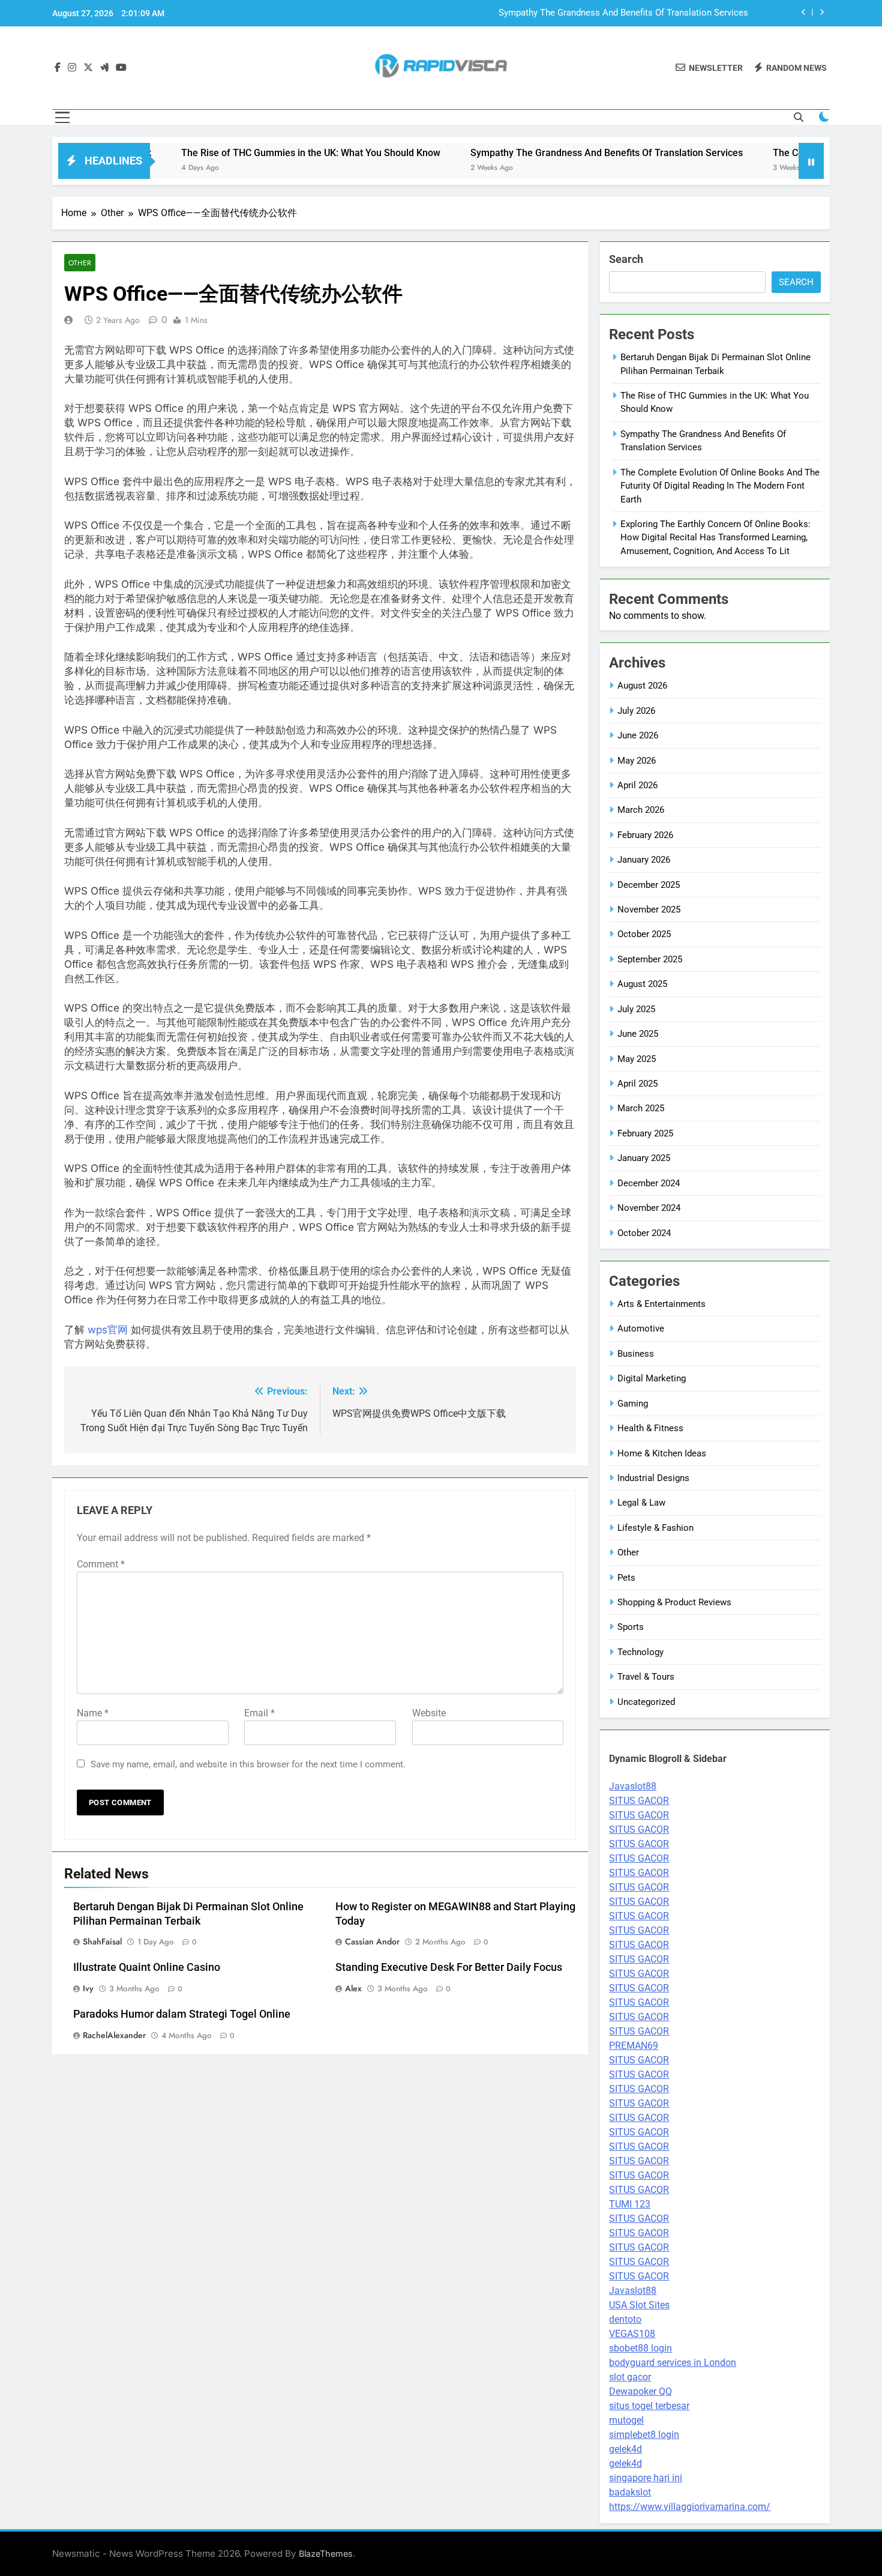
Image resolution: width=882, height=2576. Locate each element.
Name (93, 1713)
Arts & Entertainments (661, 1304)
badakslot (630, 2492)
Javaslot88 (633, 1786)
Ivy (88, 1988)
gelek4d (625, 2449)
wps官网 (108, 1330)
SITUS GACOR (639, 1801)
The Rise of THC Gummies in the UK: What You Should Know (239, 153)
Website (429, 1713)
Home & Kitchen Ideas (662, 1453)
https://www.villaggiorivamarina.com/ (690, 2507)
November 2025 (649, 909)
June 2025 (638, 1034)
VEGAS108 (632, 2334)
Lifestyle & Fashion (655, 1528)
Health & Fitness (650, 1428)
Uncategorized (646, 1702)
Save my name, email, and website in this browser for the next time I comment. (248, 1764)
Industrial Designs (653, 1478)
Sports (631, 1627)
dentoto (625, 2319)
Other (80, 263)
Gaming (633, 1404)
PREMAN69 (634, 2046)
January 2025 (644, 1158)
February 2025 (645, 1133)
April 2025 (637, 1084)
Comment (101, 1564)
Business (636, 1354)
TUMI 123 (630, 2204)
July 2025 (636, 1009)
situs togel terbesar (649, 2406)
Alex (353, 1988)
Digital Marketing (652, 1378)
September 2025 (650, 959)
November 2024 (649, 1208)
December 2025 (649, 885)
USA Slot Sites (639, 2305)
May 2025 (637, 1059)
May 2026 (637, 761)
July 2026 (636, 711)
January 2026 (644, 860)
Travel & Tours (646, 1677)
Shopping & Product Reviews (674, 1602)
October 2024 (644, 1233)
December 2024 (649, 1183)
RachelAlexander (114, 2035)
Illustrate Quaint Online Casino (147, 1967)
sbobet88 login (640, 2348)
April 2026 (637, 785)
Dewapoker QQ (640, 2391)
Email (259, 1713)
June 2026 (638, 735)
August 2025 (642, 984)
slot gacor (630, 2377)
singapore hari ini (646, 2478)
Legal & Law (641, 1503)
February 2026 (645, 835)
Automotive (641, 1329)
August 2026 (642, 686)
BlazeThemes (326, 2553)
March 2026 (641, 810)
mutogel (626, 2420)
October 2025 (644, 934)
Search (626, 259)
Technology (640, 1652)
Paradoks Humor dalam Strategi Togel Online (182, 2014)
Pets (626, 1578)
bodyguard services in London (673, 2363)
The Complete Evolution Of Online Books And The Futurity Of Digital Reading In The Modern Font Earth (720, 486)
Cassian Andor (372, 1941)
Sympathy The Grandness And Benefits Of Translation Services (623, 13)
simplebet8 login (644, 2435)
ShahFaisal (102, 1941)
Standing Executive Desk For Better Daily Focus (449, 1967)
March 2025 (641, 1108)
